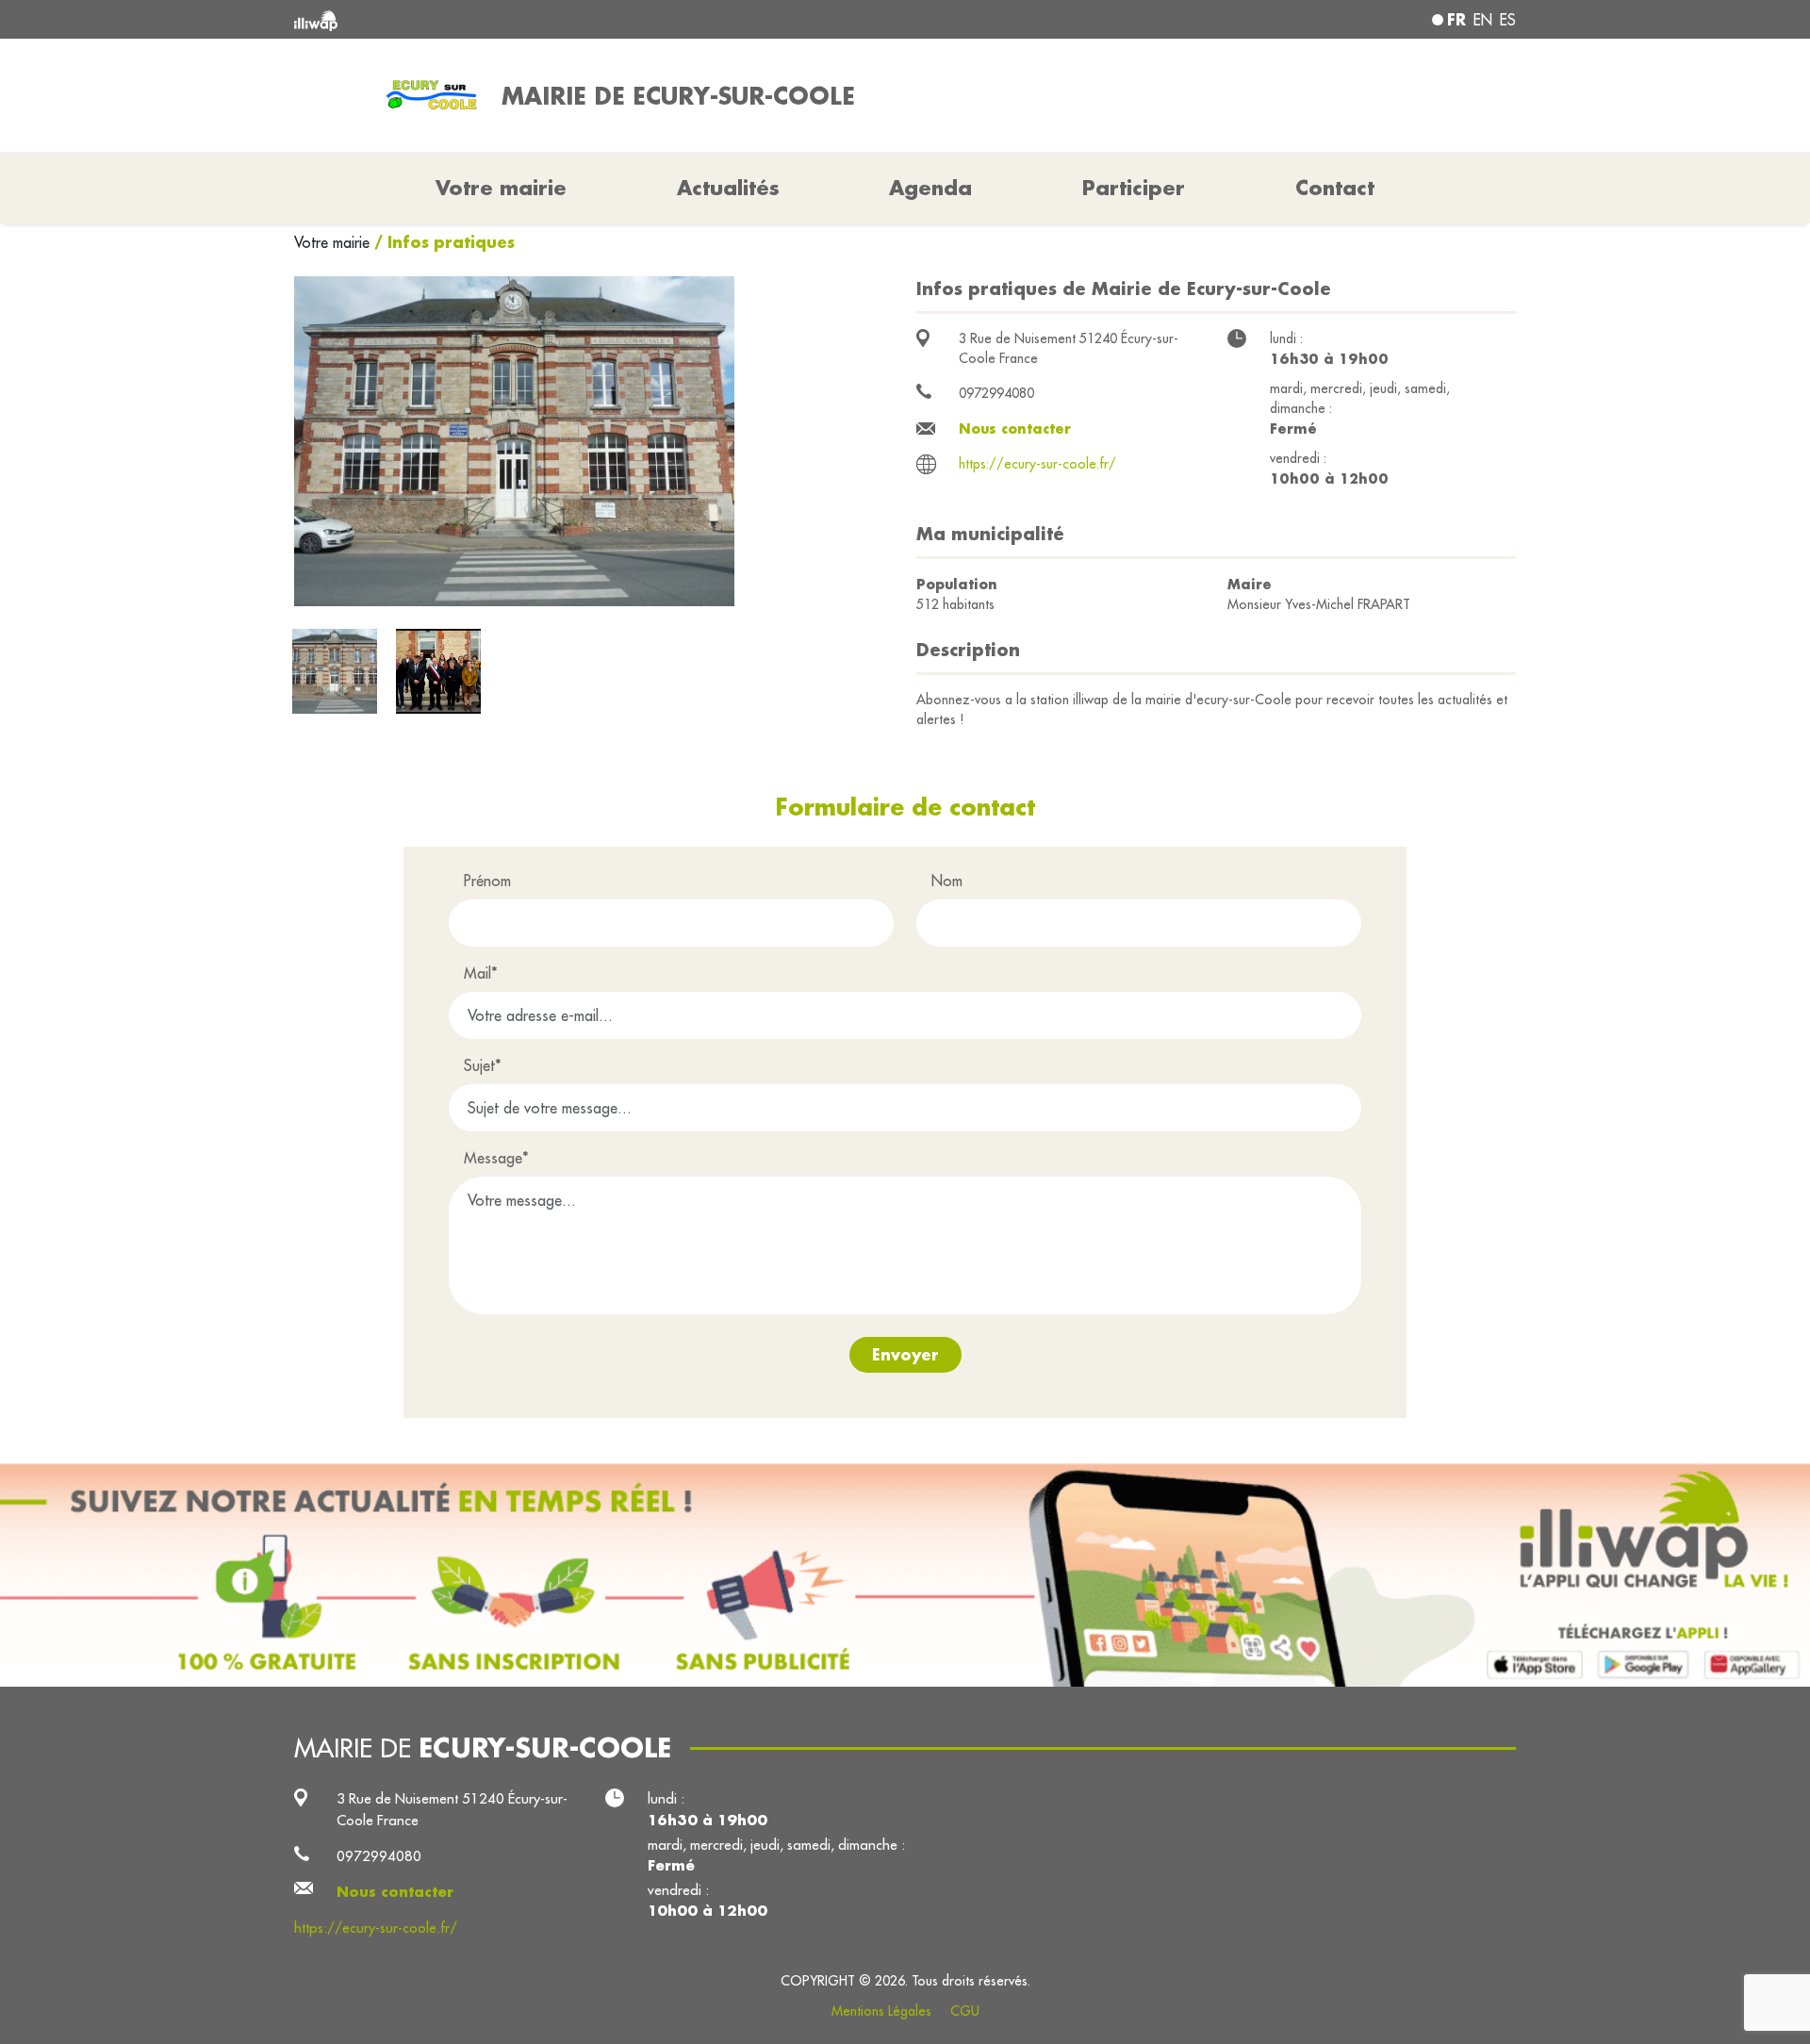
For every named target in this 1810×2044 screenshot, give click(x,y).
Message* (496, 1158)
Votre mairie (334, 242)
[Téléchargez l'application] (905, 1575)
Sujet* (483, 1065)
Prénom (487, 881)
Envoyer (905, 1354)
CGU (965, 2011)
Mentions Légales (881, 2011)
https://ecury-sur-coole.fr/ (1037, 464)
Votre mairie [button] (501, 188)
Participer (1134, 188)
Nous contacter (1015, 429)
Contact (1335, 188)
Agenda (930, 188)
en (1483, 20)
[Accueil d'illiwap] (542, 19)
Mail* (481, 973)
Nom (947, 881)
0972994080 (996, 393)
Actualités (728, 188)
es (1508, 20)
